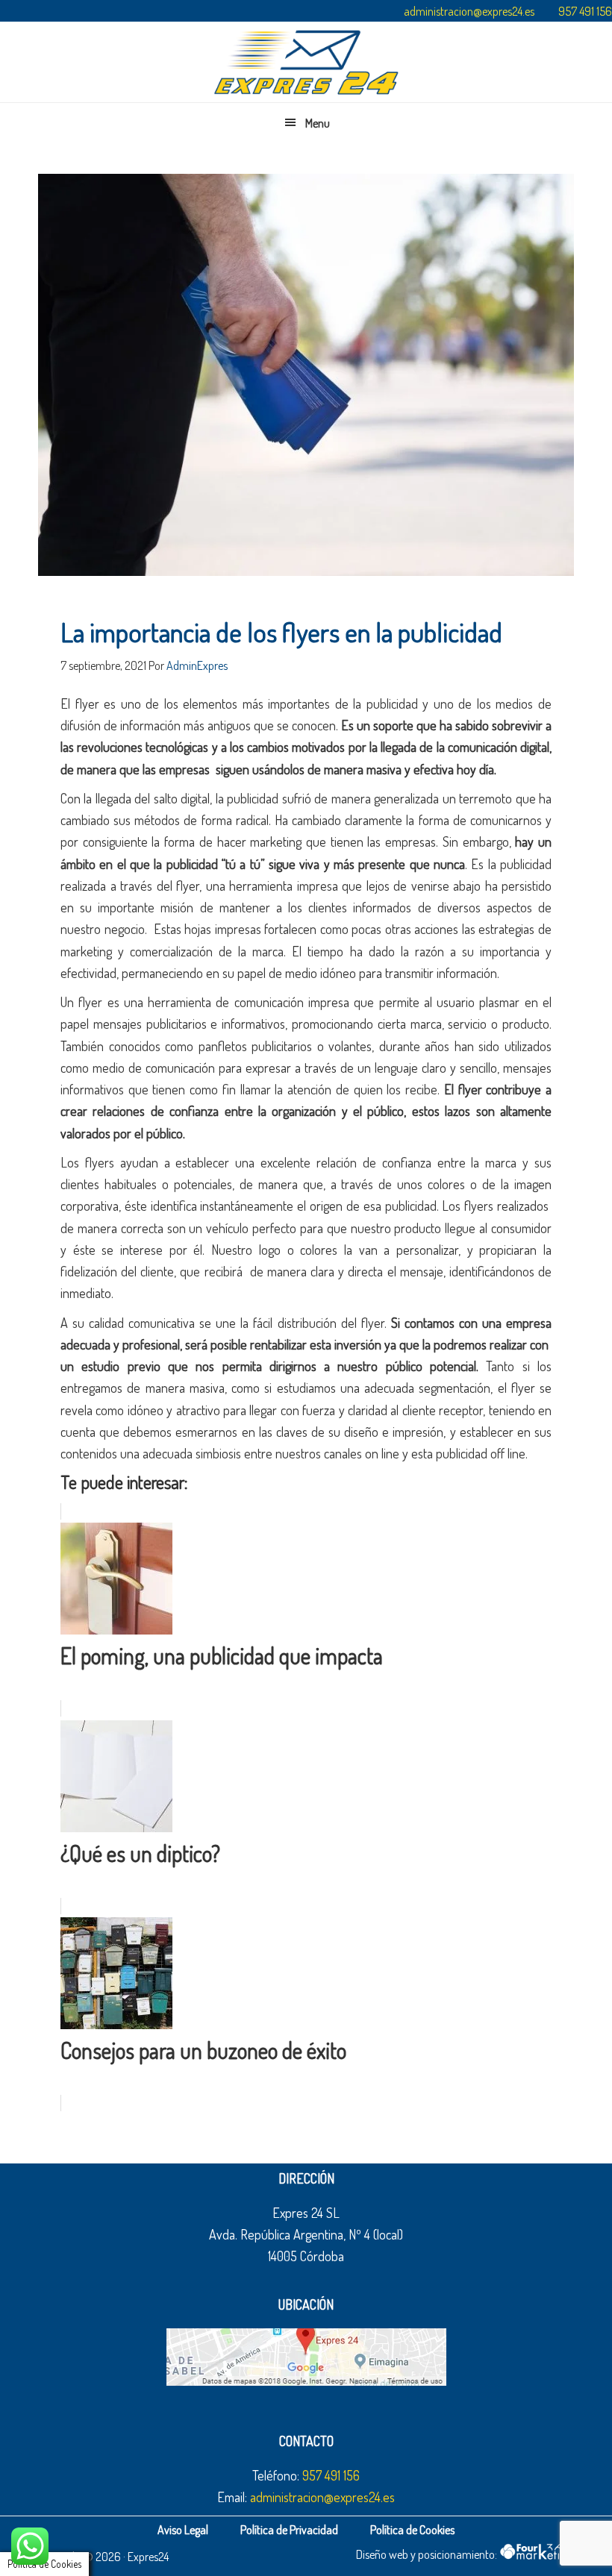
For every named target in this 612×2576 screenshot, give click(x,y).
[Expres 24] (306, 62)
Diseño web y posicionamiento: (428, 2554)
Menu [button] (318, 123)
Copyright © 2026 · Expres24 (103, 2557)
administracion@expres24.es (469, 11)
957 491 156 (585, 11)
